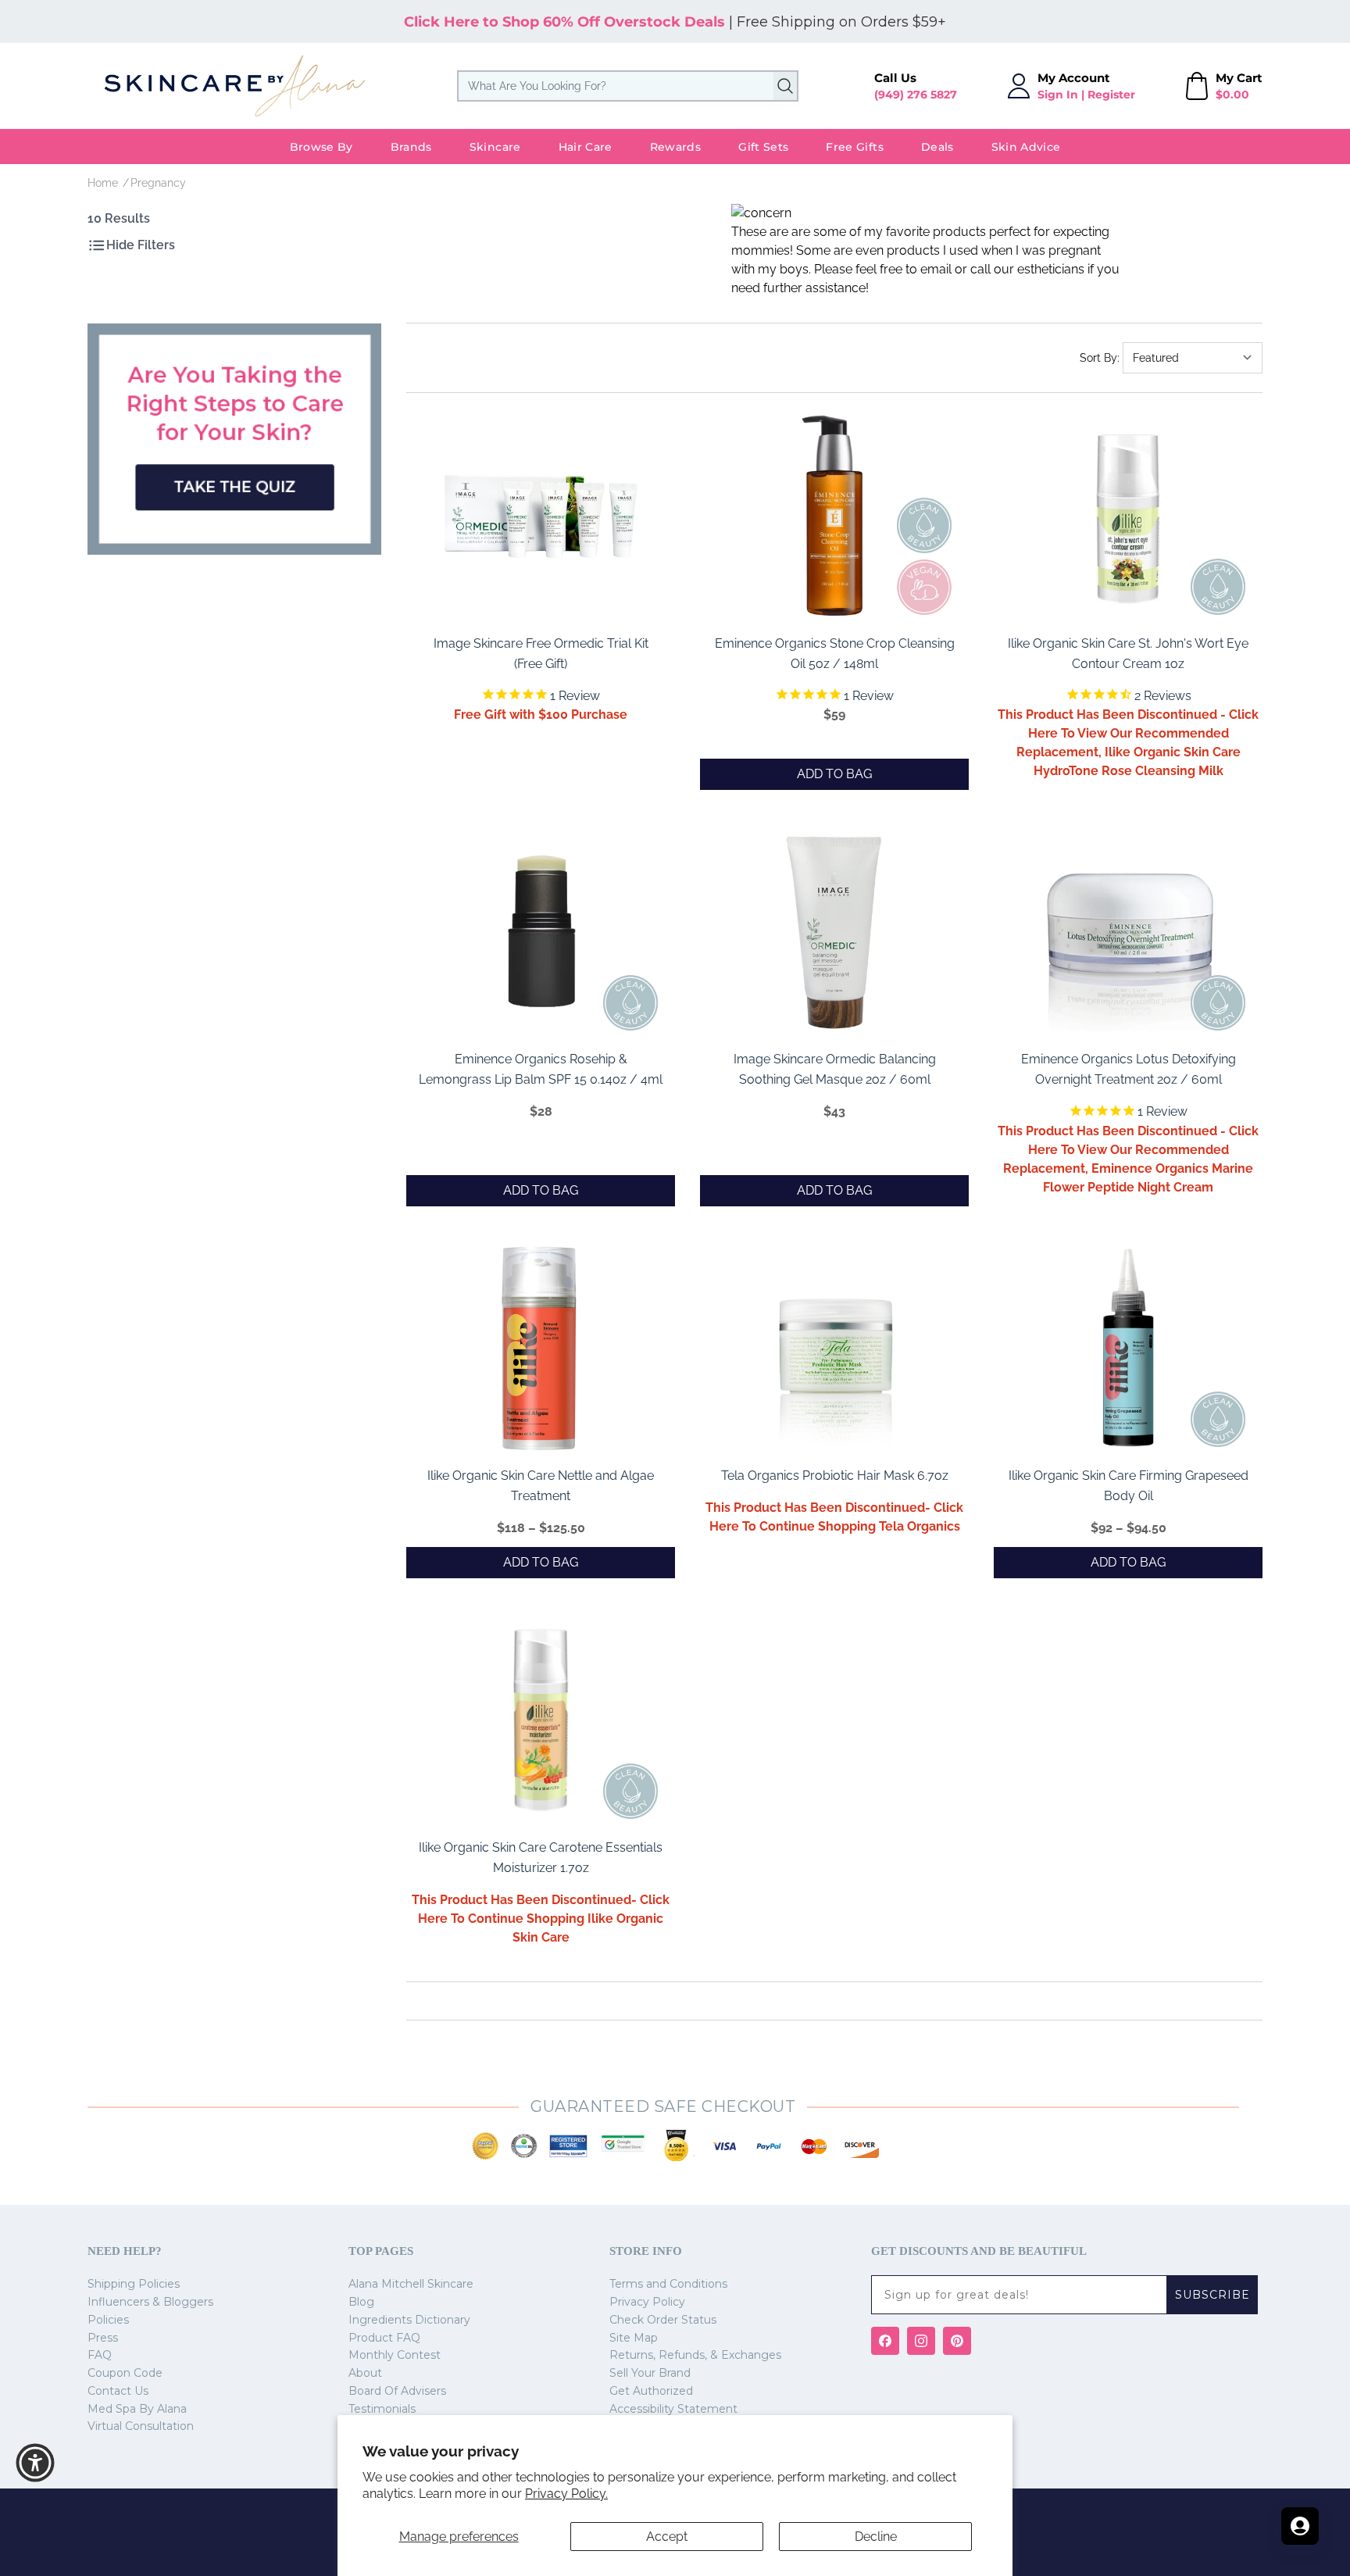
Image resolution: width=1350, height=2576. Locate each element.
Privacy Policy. (566, 2494)
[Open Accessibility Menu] (35, 2463)
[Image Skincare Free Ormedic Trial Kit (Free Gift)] (541, 516)
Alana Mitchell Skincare (411, 2284)
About (365, 2373)
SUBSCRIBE (1212, 2295)
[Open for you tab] (1300, 2526)
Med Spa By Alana (137, 2409)
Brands (411, 147)
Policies (108, 2320)
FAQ (100, 2355)
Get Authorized (651, 2391)
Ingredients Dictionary (409, 2320)
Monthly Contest (395, 2355)
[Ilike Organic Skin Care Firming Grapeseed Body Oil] (1128, 1349)
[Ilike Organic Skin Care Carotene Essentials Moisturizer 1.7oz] (541, 1720)
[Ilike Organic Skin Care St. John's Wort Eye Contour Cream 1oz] (1128, 516)
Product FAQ (384, 2338)
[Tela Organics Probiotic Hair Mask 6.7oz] (834, 1349)
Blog (361, 2302)
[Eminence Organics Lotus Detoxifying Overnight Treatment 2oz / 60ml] (1128, 932)
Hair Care (586, 147)
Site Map (634, 2338)
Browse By (321, 147)
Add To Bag (834, 774)
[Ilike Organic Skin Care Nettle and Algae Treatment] (541, 1349)
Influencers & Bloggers (150, 2302)
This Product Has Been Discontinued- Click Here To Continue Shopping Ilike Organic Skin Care (541, 1919)
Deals (937, 147)
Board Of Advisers (397, 2391)
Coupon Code (125, 2373)
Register (1111, 95)
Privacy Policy (647, 2302)
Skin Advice (1026, 147)
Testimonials (382, 2409)
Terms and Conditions (668, 2284)
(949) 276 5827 (916, 95)
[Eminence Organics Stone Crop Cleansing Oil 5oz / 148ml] (834, 516)
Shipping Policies (134, 2284)
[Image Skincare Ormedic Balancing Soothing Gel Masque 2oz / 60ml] (834, 932)
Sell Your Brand (650, 2373)
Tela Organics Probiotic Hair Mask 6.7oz (835, 1476)
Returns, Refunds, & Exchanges (695, 2355)
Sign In (1058, 95)
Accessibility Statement (673, 2409)
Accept (667, 2537)
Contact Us (118, 2391)
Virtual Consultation (141, 2426)
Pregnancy (158, 183)
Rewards (675, 147)
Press (103, 2338)
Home (103, 183)
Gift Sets (763, 147)
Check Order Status (663, 2320)
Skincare (495, 147)
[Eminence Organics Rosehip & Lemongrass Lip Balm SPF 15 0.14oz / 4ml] (541, 932)
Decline (876, 2537)
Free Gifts (855, 147)
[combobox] (628, 86)
